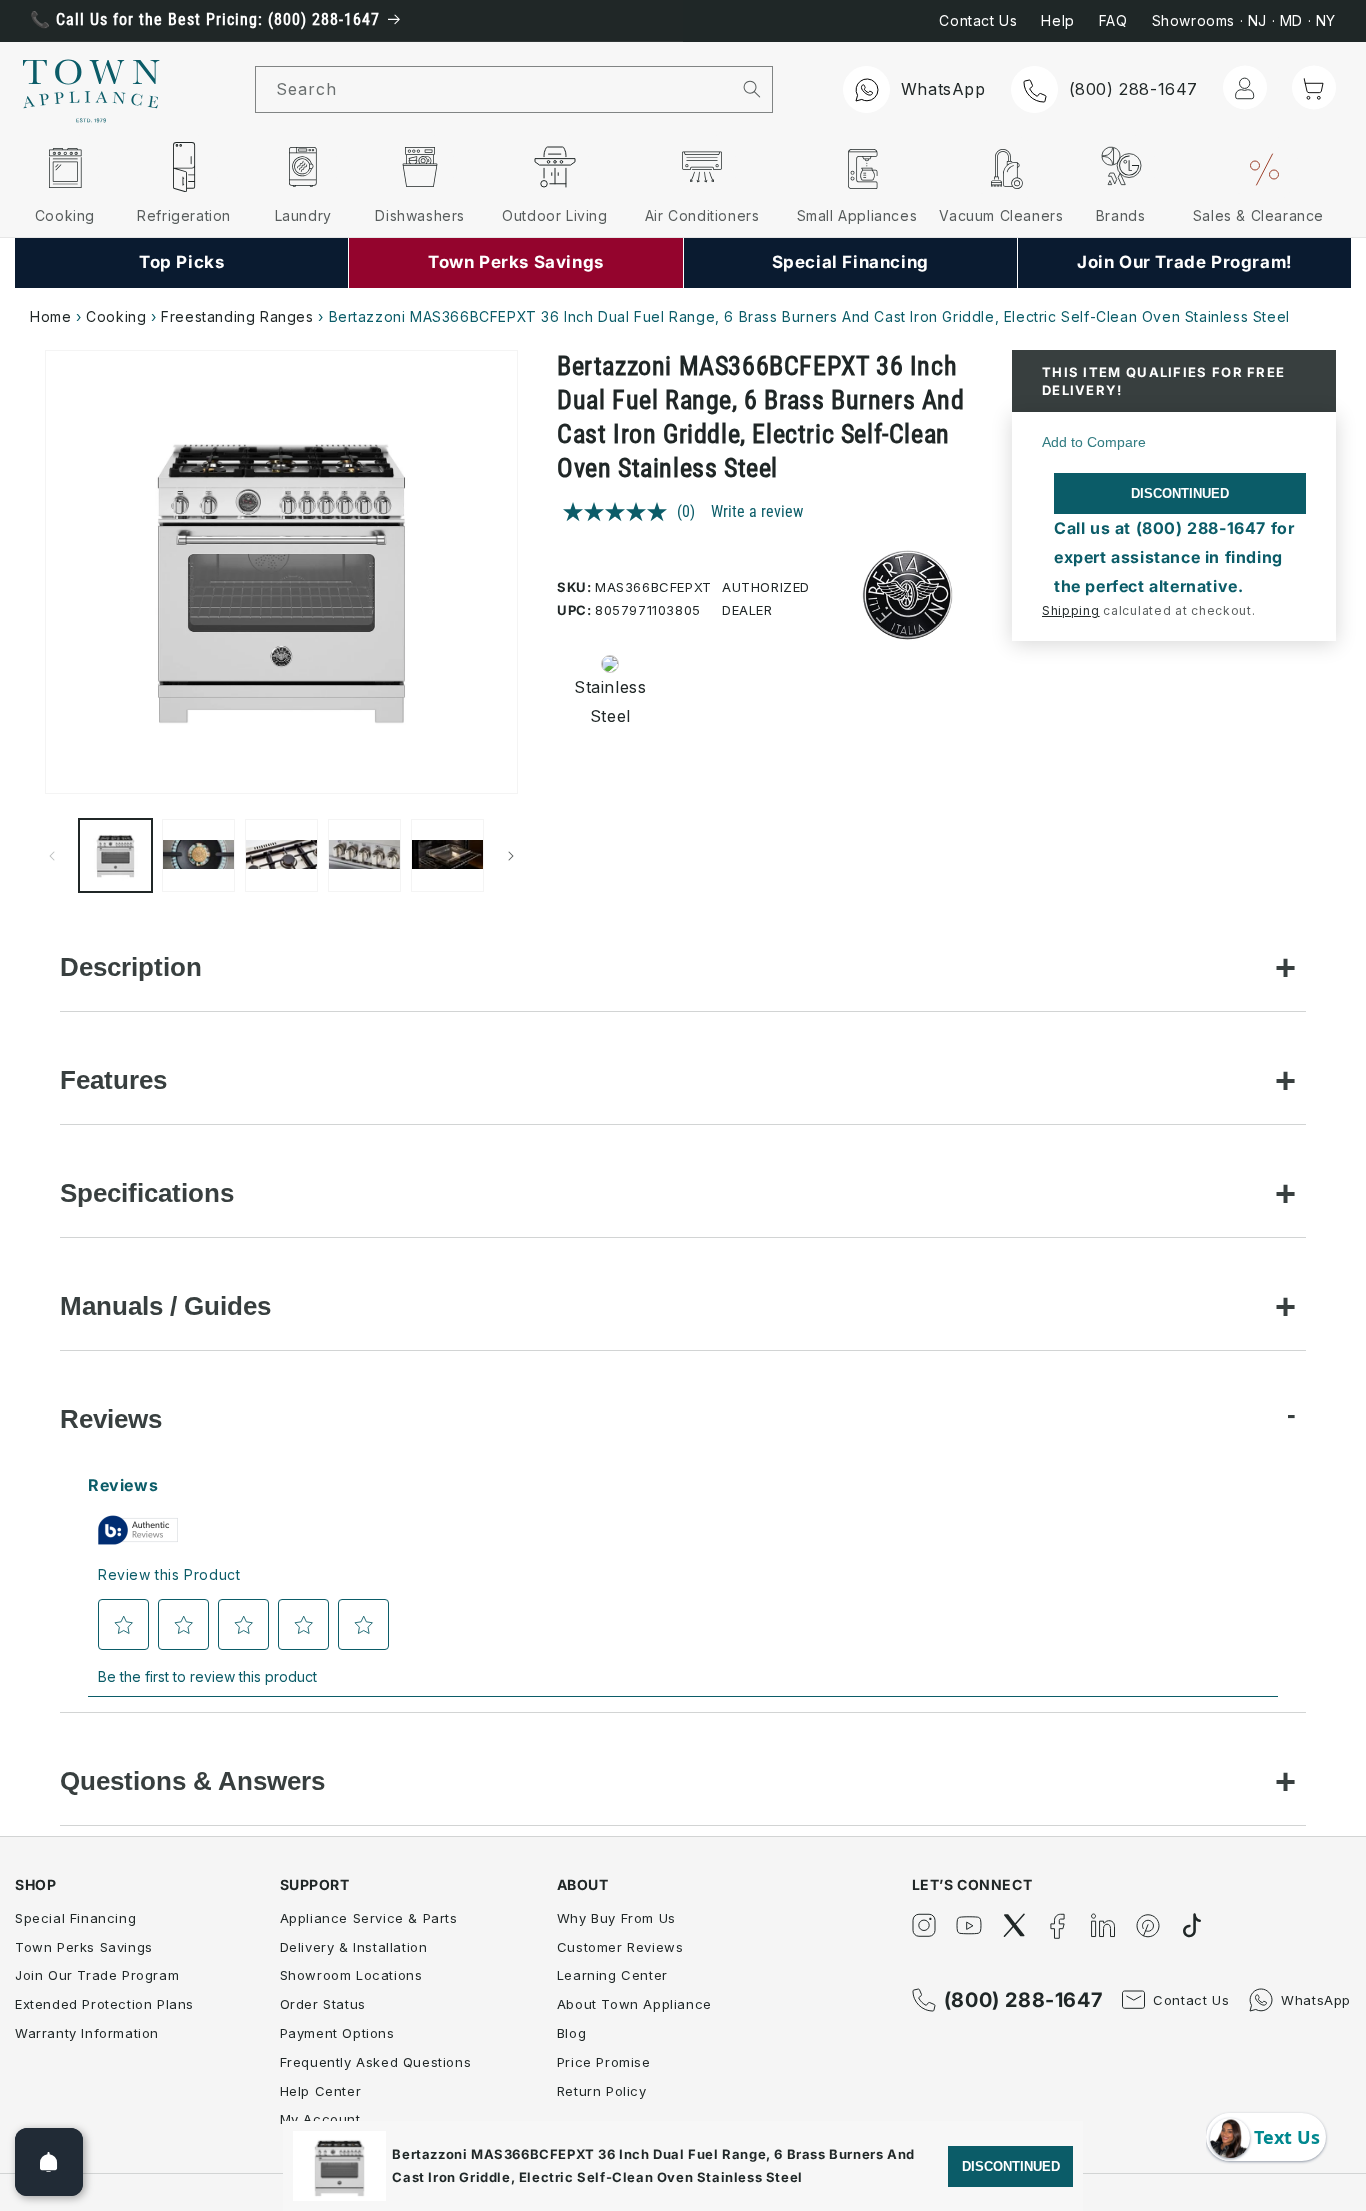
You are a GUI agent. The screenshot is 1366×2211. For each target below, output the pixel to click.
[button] (1314, 88)
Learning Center (612, 1975)
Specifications (147, 1193)
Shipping (1071, 610)
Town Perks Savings (84, 1947)
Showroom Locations (351, 1975)
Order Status (323, 2004)
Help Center (321, 2091)
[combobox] (494, 89)
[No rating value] (620, 512)
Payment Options (337, 2033)
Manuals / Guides (165, 1306)
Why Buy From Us (616, 1918)
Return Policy (602, 2091)
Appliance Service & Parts (369, 1918)
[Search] (752, 89)
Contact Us (978, 20)
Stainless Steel (604, 701)
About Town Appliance (634, 2004)
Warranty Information (87, 2033)
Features (113, 1080)
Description (131, 967)
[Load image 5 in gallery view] (447, 855)
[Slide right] (511, 856)
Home (50, 316)
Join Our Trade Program (97, 1975)
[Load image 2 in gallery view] (198, 855)
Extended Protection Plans (104, 2004)
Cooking (116, 316)
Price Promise (604, 2062)
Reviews (111, 1419)
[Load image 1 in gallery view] (115, 855)
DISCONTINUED (1180, 493)
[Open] (49, 2162)
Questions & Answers (192, 1781)
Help (1057, 20)
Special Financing (75, 1918)
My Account (320, 2119)
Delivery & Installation (354, 1947)
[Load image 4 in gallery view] (364, 855)
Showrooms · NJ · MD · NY (1244, 20)
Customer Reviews (620, 1947)
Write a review (757, 511)
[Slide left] (52, 856)
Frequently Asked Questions (376, 2062)
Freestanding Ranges (237, 316)
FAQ (1113, 20)
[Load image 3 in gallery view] (281, 855)
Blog (571, 2033)
